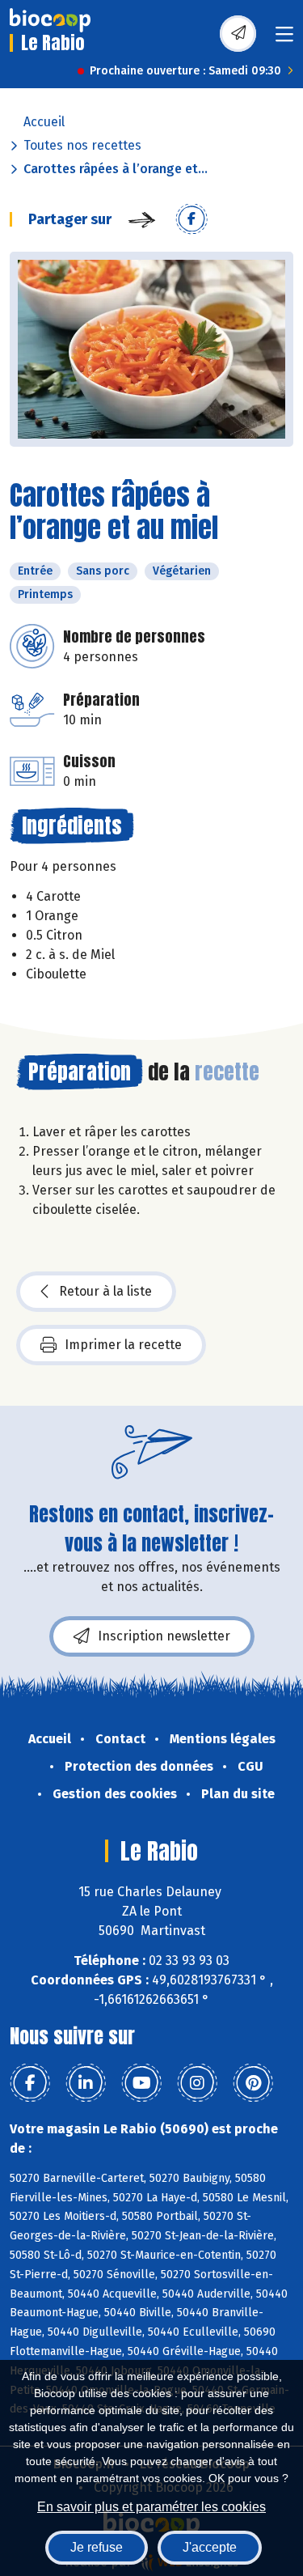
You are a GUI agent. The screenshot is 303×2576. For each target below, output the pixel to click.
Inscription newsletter (164, 1636)
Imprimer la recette (123, 1345)
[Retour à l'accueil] (50, 20)
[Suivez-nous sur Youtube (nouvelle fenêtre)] (141, 2083)
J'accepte (210, 2547)
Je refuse (97, 2547)
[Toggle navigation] (284, 39)
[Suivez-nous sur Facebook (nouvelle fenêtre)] (30, 2083)
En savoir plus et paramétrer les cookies (151, 2507)
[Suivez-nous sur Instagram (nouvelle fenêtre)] (197, 2083)
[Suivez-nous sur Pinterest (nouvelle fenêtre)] (253, 2083)
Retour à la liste (105, 1291)
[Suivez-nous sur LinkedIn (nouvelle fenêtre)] (86, 2083)
